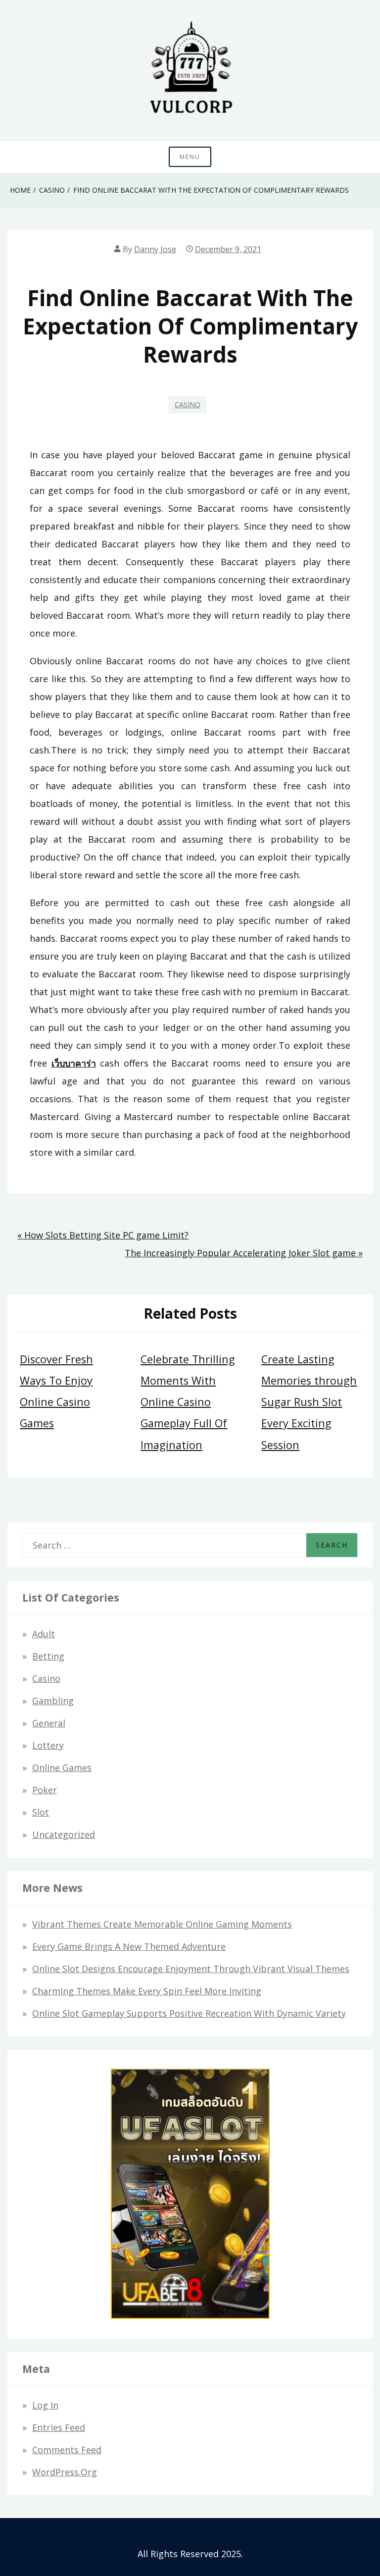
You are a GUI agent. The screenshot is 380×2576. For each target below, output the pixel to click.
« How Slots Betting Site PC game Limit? (103, 1235)
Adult (44, 1634)
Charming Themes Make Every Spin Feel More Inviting (147, 1991)
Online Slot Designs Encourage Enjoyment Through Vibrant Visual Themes (191, 1969)
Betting (48, 1656)
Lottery (48, 1745)
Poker (45, 1790)
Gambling (53, 1701)
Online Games (62, 1768)
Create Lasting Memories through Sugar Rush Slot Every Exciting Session (309, 1402)
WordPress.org (65, 2472)
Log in (45, 2405)
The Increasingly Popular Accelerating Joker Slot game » (244, 1253)
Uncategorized (64, 1834)
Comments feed (67, 2450)
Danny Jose (155, 249)
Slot (41, 1812)
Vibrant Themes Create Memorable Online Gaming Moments (162, 1924)
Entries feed (59, 2427)
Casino (188, 404)
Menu (190, 157)
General (49, 1723)
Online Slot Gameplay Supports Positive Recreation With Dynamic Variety (189, 2013)
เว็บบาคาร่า (74, 1063)
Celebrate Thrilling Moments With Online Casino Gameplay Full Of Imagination (188, 1402)
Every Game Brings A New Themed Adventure (129, 1946)
